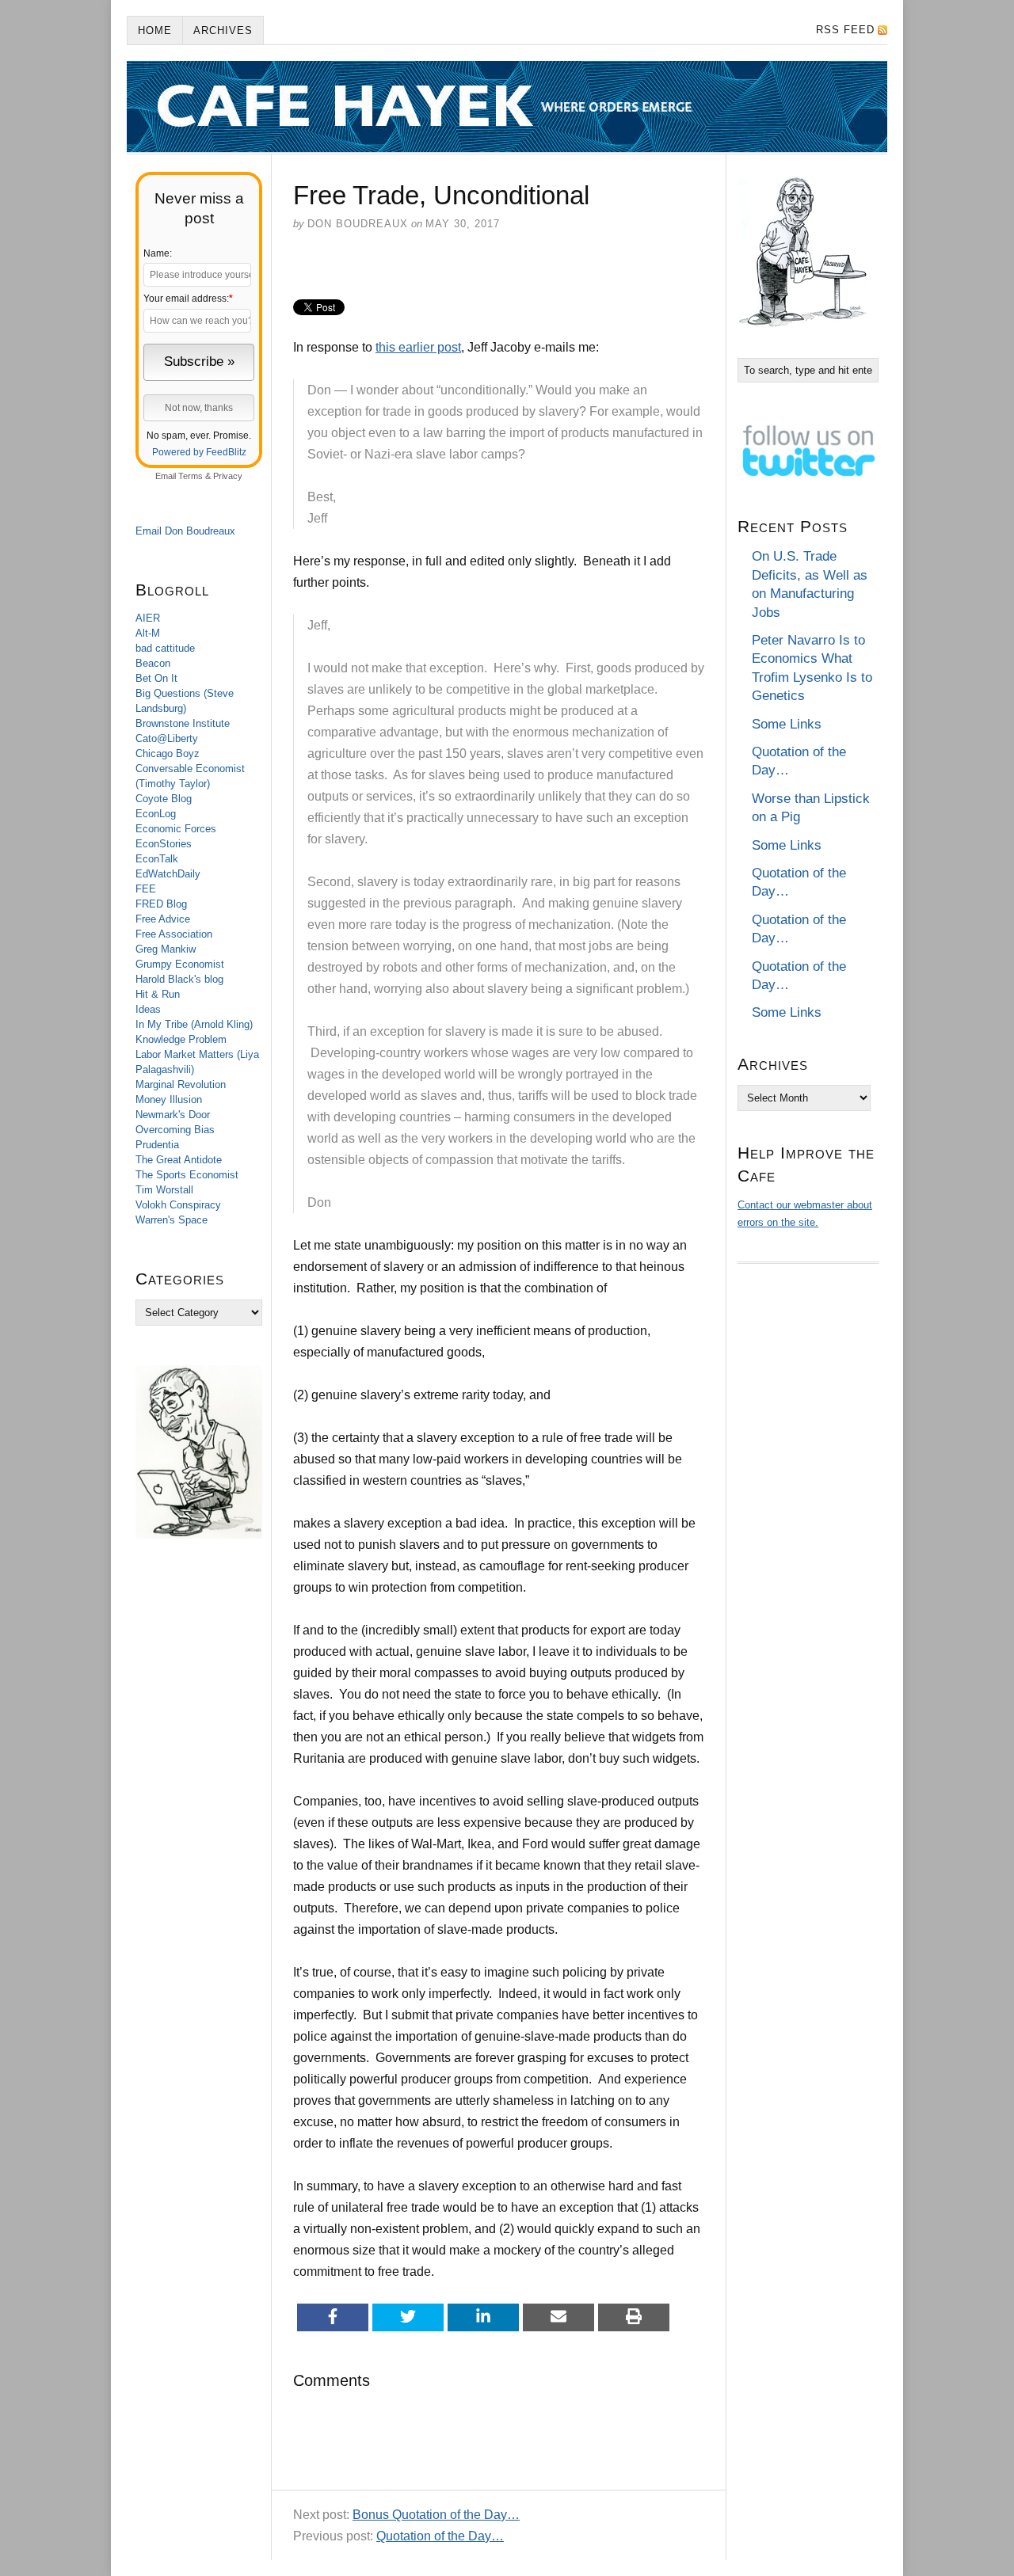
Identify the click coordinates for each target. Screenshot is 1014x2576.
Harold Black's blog (179, 979)
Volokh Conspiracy (178, 1205)
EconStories (164, 844)
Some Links (787, 724)
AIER (148, 618)
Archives (223, 30)
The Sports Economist (187, 1175)
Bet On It (156, 678)
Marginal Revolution (181, 1084)
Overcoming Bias (175, 1130)
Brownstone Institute (183, 723)
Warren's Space (172, 1220)
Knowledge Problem (181, 1039)
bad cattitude (165, 648)
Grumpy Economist (180, 964)
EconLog (156, 814)
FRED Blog (161, 904)
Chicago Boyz (168, 753)
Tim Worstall (164, 1190)
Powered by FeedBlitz (199, 452)
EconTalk (157, 859)
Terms (191, 476)
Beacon (153, 663)
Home (155, 30)
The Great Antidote (179, 1160)
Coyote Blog (164, 799)
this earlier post (418, 347)
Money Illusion (169, 1100)
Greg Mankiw (166, 949)
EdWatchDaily (168, 874)
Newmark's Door (173, 1115)
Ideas (148, 1009)
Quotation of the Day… (440, 2536)
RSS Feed (845, 30)
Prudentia (157, 1145)
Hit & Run (158, 994)
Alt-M (148, 633)
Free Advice (163, 919)
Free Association (174, 934)
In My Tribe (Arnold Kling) (194, 1024)
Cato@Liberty (167, 738)
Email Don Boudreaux (185, 531)
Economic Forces (176, 829)
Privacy (228, 476)
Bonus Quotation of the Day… (436, 2515)
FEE (146, 889)
